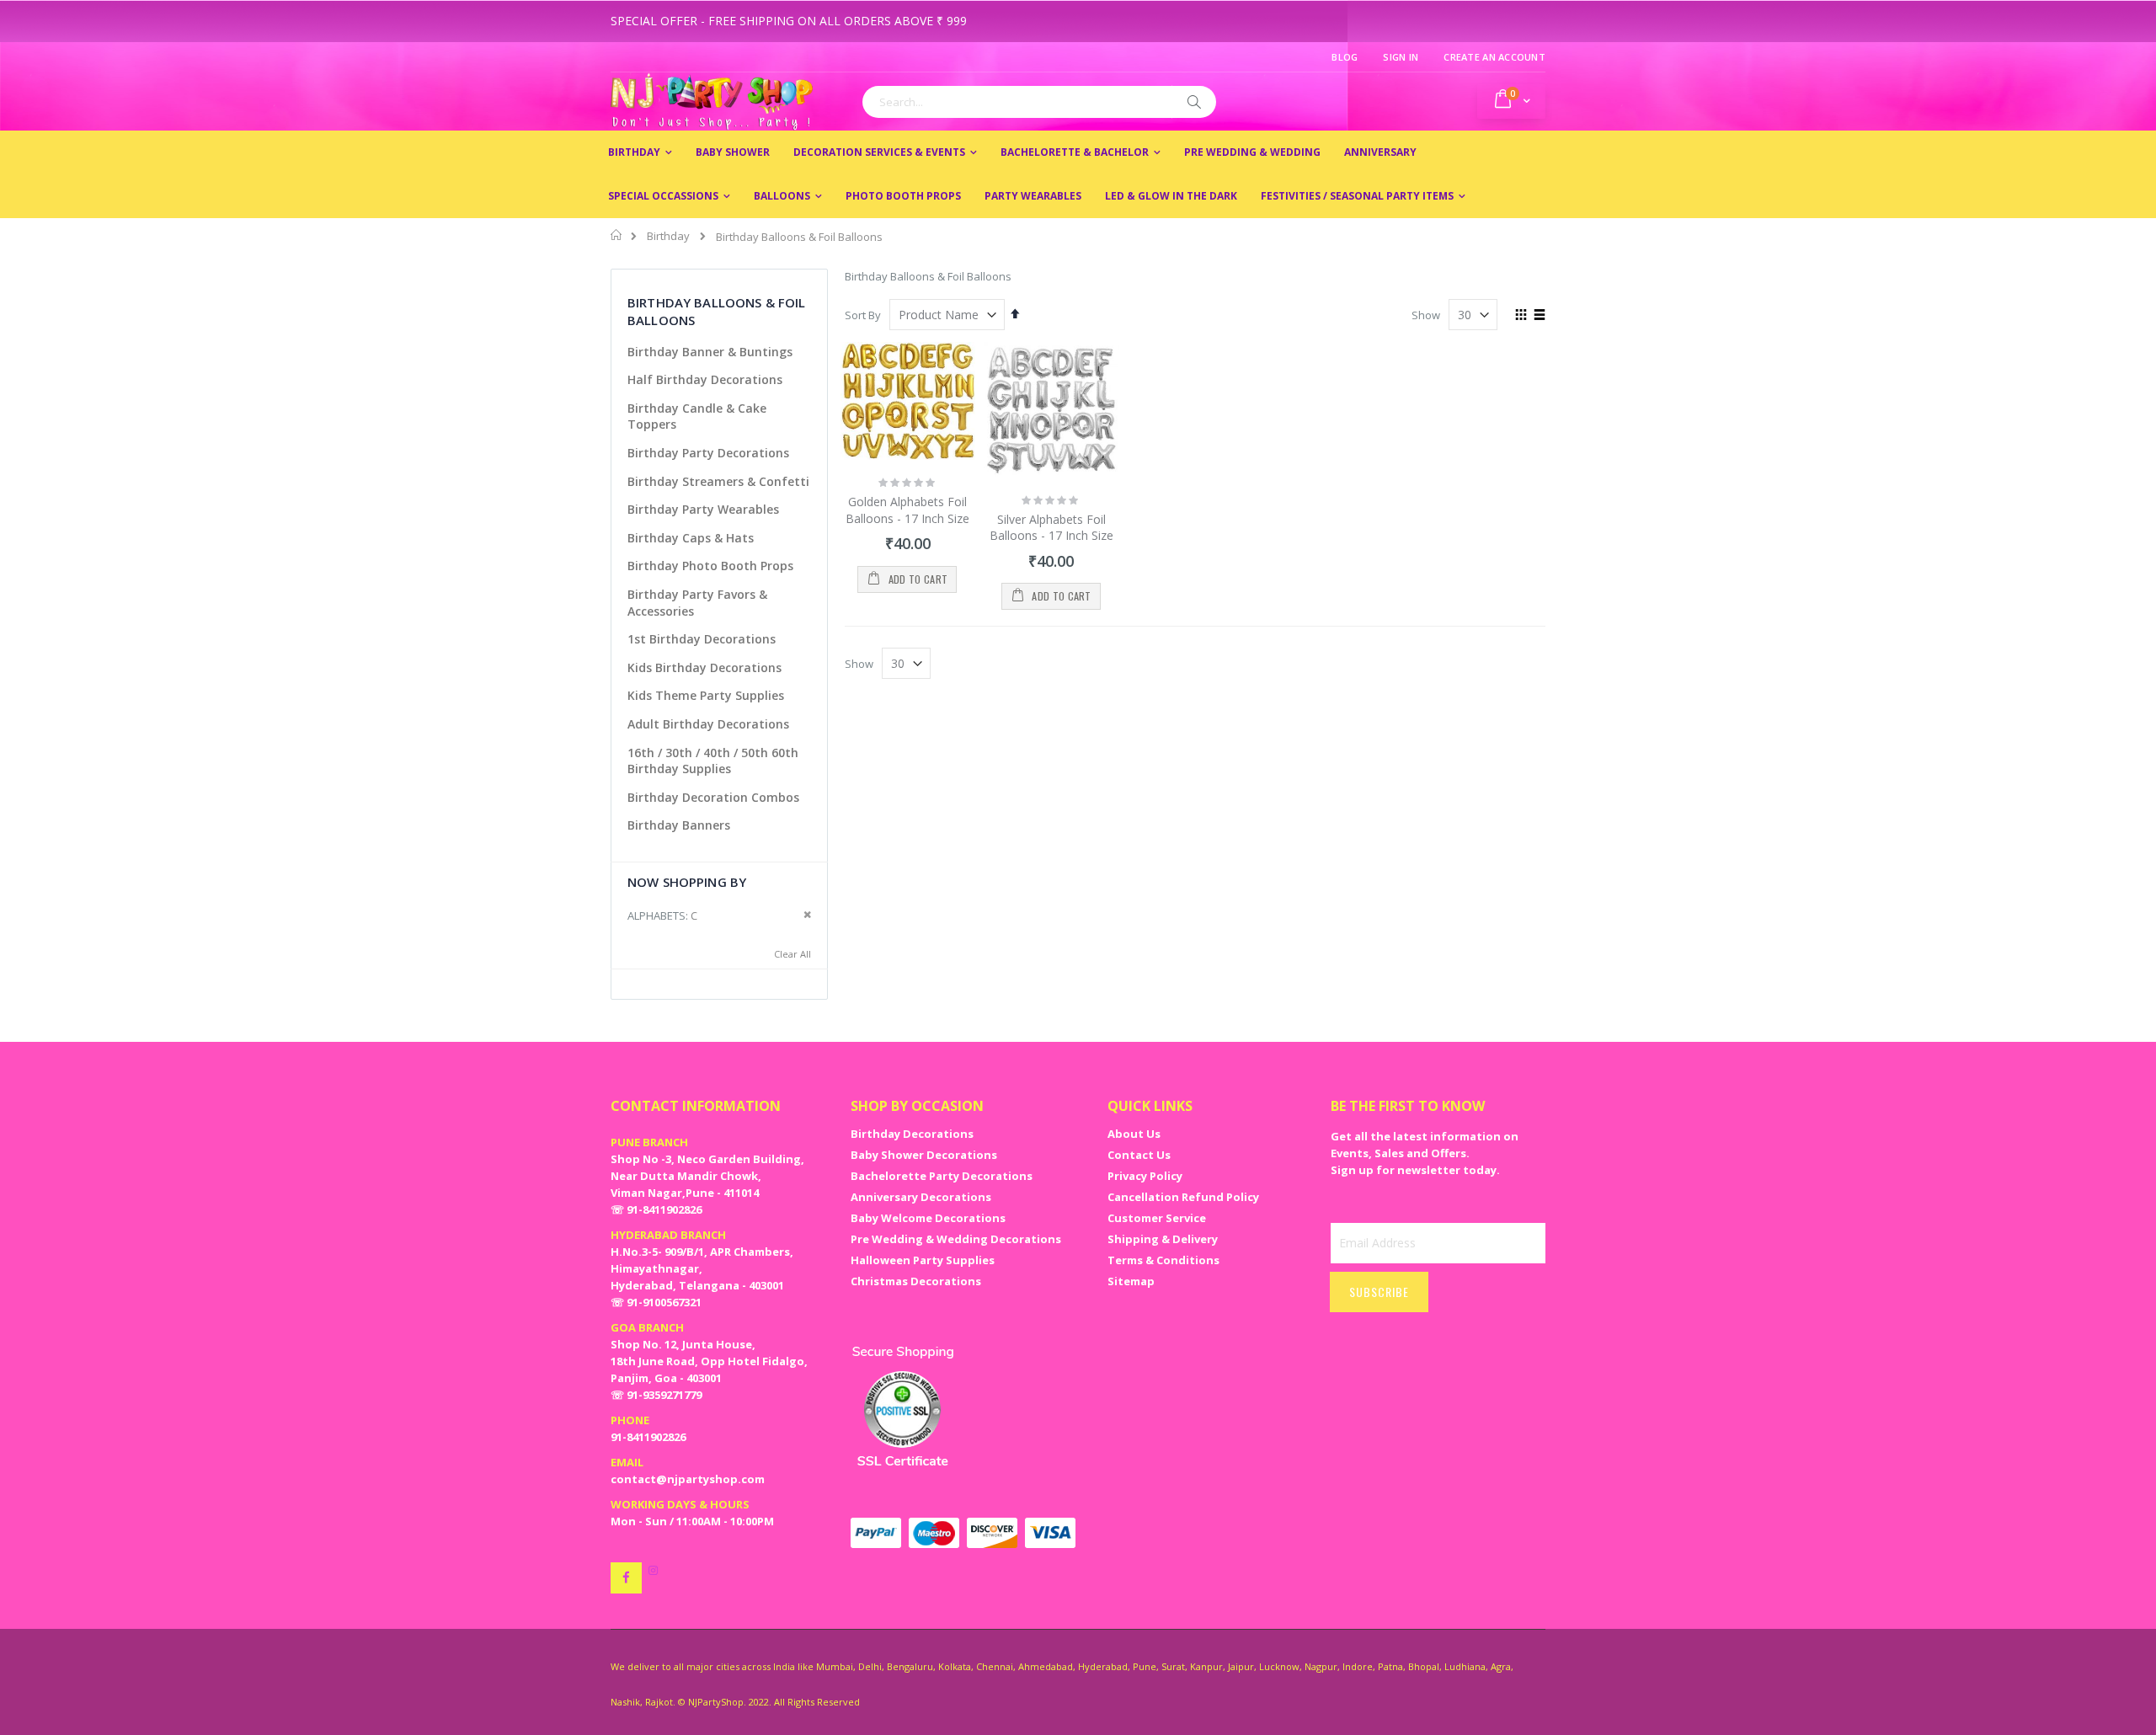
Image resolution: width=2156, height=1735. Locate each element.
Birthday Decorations (912, 1134)
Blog (1345, 57)
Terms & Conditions (1163, 1260)
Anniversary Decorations (921, 1197)
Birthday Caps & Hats (691, 538)
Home (617, 235)
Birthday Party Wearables (703, 509)
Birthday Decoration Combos (713, 797)
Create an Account (1494, 57)
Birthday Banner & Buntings (710, 352)
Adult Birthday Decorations (708, 724)
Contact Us (1139, 1155)
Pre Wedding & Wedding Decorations (956, 1239)
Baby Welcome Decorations (928, 1218)
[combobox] (1039, 102)
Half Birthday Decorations (705, 379)
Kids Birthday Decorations (704, 667)
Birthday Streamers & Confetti (718, 481)
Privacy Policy (1145, 1176)
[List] (1539, 316)
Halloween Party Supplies (923, 1260)
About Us (1134, 1134)
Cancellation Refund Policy (1183, 1197)
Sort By (863, 315)
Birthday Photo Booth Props (710, 566)
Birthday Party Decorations (708, 453)
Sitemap (1131, 1281)
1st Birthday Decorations (702, 639)
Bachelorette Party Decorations (942, 1176)
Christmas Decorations (916, 1281)
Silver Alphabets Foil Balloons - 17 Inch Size (1051, 528)
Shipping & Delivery (1163, 1239)
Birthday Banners (679, 825)
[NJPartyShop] (626, 1578)
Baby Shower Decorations (924, 1155)
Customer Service (1157, 1218)
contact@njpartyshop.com (688, 1479)
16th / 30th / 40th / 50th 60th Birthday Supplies (713, 761)
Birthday (668, 236)
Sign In (1401, 57)
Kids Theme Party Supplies (706, 695)
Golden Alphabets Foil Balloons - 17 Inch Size (907, 510)
